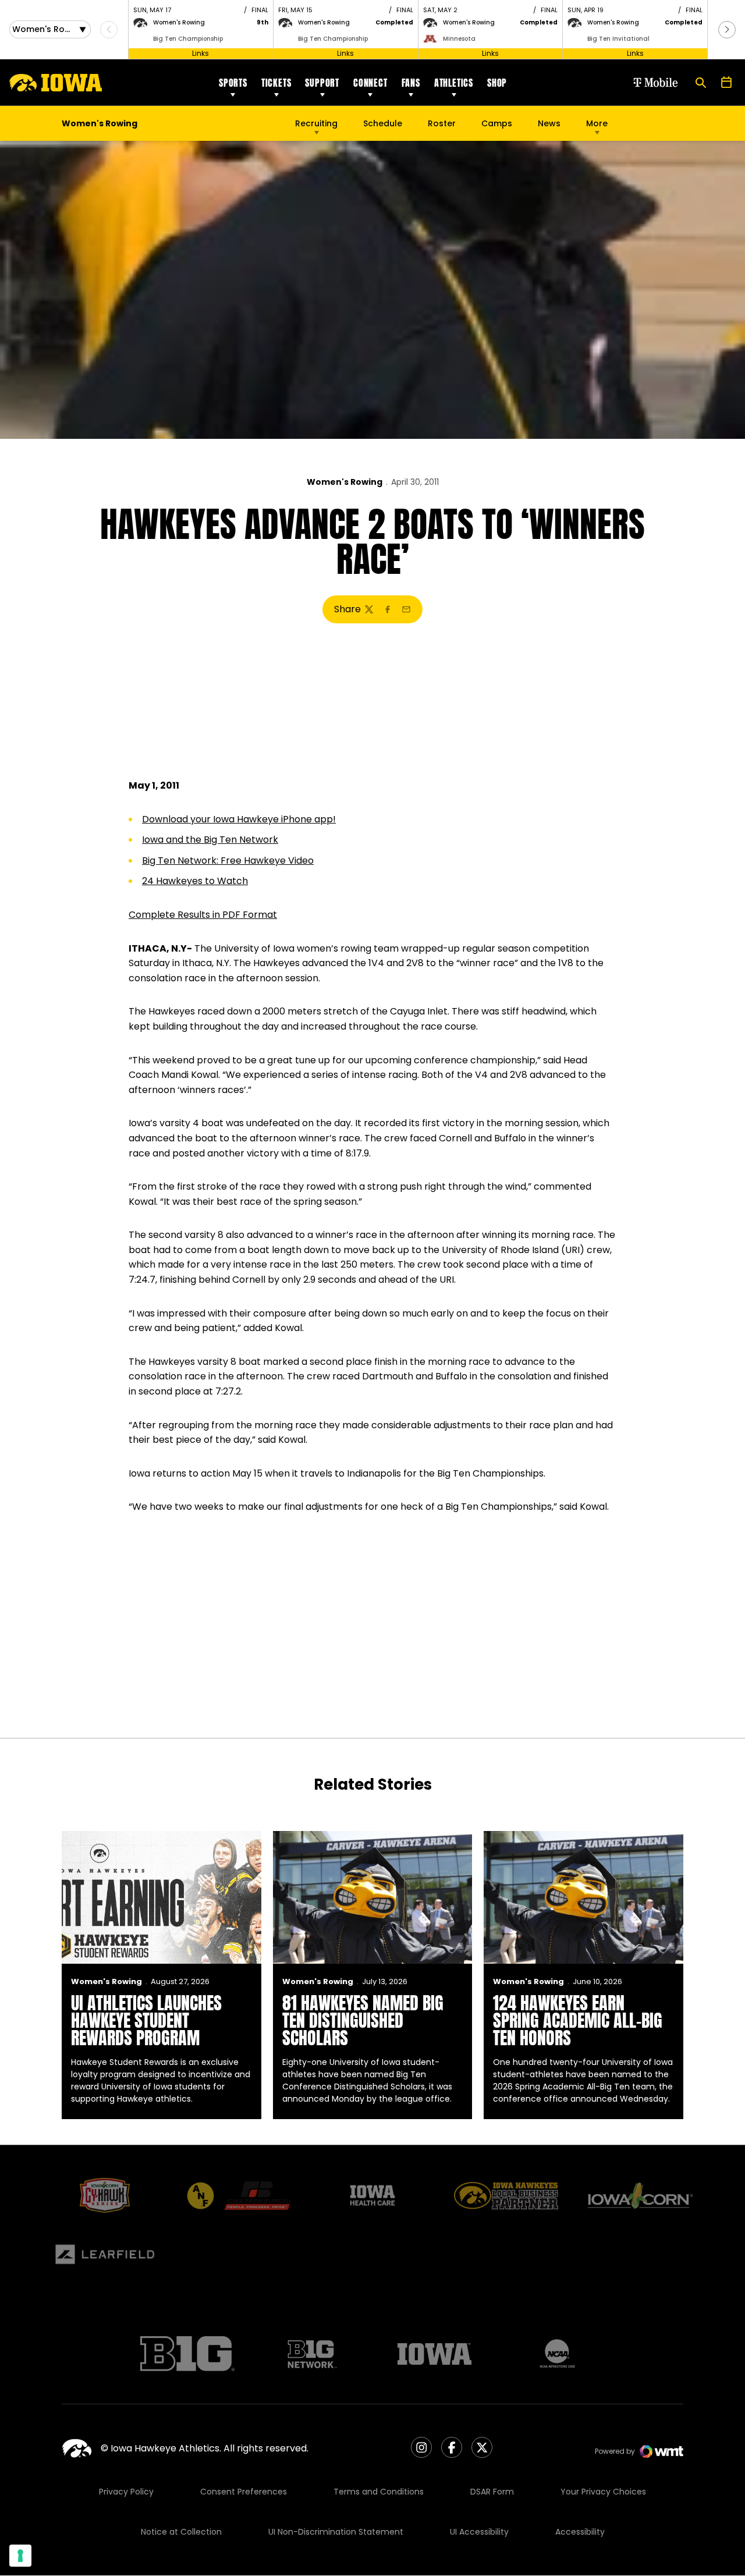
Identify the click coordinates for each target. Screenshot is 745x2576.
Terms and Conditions (379, 2492)
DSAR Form (492, 2492)
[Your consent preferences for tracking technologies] (20, 2556)
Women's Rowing (345, 482)
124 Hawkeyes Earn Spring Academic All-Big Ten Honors (578, 2020)
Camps (497, 126)
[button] (727, 30)
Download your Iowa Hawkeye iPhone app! (239, 819)
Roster (442, 123)
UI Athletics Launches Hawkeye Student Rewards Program (146, 2020)
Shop (497, 83)
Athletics (454, 83)
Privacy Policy (126, 2492)
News (549, 123)
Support (322, 83)
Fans (411, 83)
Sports (233, 83)
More (597, 123)
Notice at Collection (181, 2532)
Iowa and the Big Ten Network (210, 840)
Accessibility (580, 2532)
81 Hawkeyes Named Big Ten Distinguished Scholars (363, 2020)
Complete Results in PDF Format (203, 915)
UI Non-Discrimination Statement (336, 2532)
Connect (370, 83)
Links (201, 53)
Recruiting (316, 123)
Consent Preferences (244, 2492)
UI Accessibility (479, 2532)
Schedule (383, 123)
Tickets (276, 83)
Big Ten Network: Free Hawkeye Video (228, 861)
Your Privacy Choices (603, 2492)
